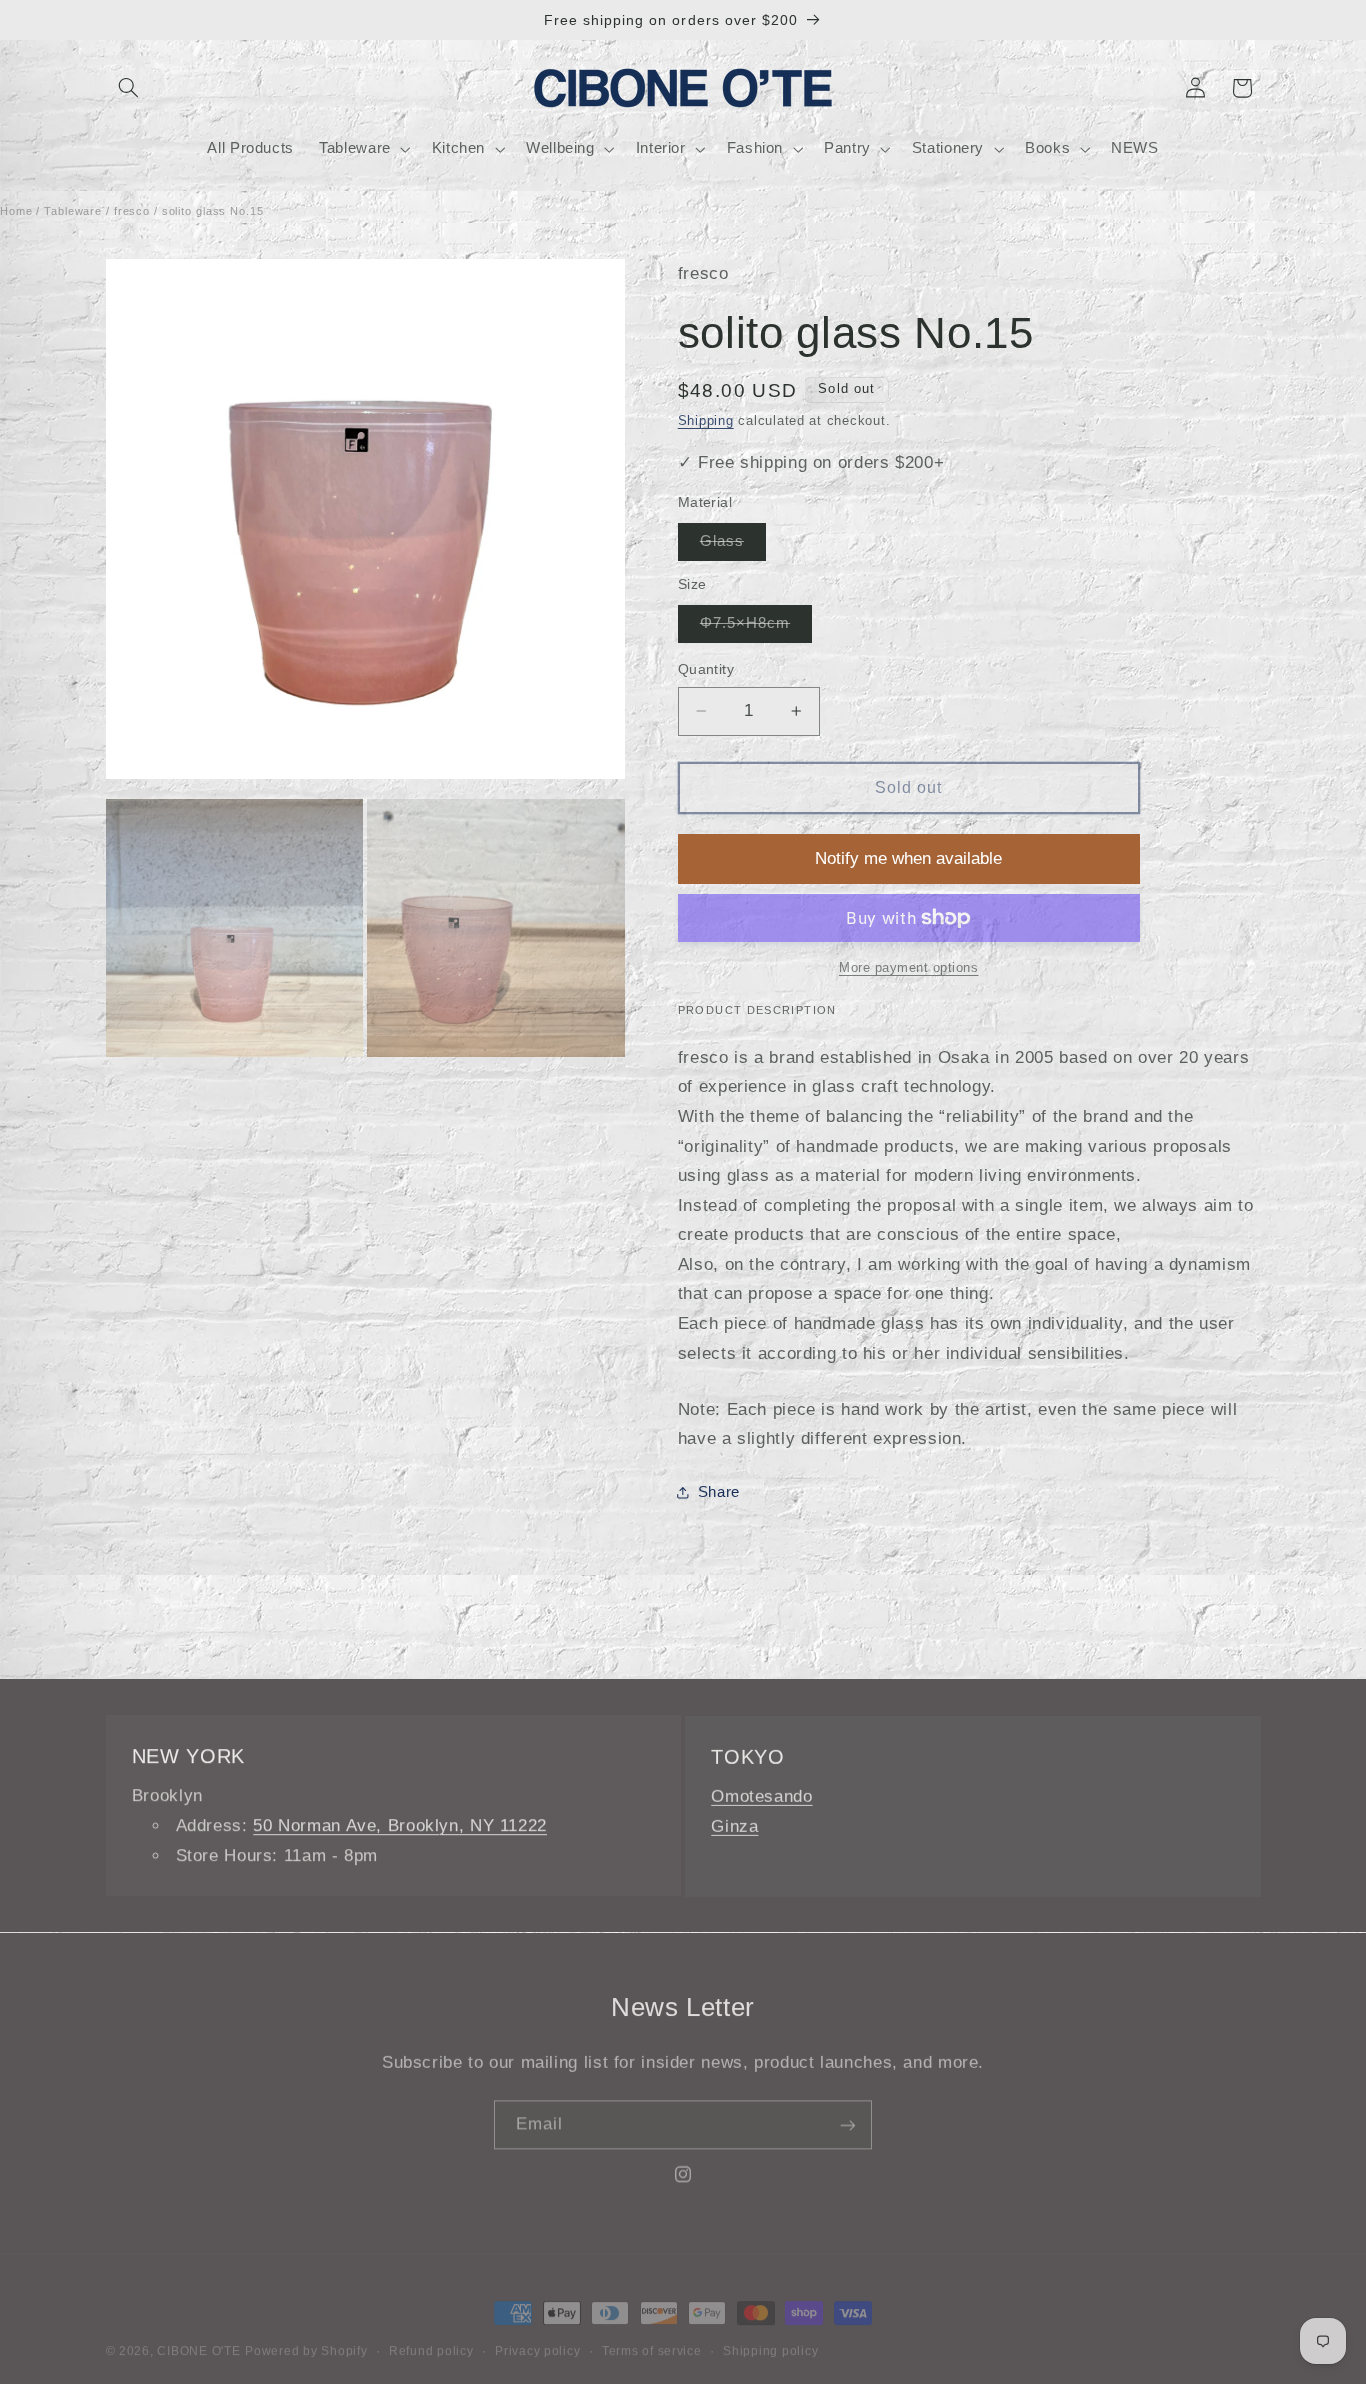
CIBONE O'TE (198, 2337)
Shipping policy (770, 2337)
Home (16, 211)
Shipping (706, 421)
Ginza (734, 1825)
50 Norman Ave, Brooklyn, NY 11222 (400, 1825)
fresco (132, 211)
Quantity (706, 669)
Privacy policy (537, 2337)
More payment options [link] (909, 968)
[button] (129, 88)
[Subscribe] (848, 2118)
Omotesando (761, 1795)
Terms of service (652, 2337)
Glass (733, 546)
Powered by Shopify (306, 2337)
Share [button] (719, 1492)
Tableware (73, 211)
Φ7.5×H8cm (756, 628)
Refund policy (431, 2337)
